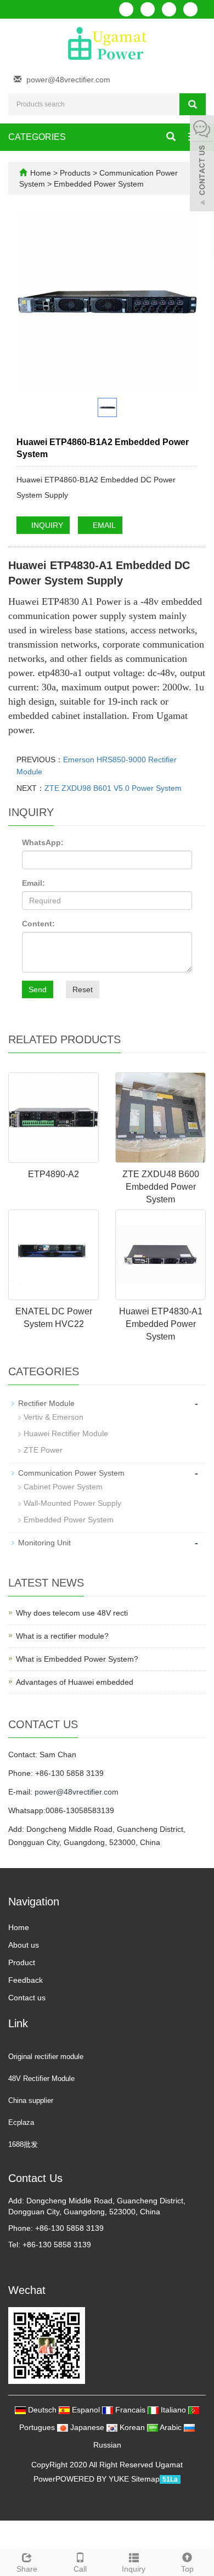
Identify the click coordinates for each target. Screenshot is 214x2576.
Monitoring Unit (44, 1543)
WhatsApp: (43, 842)
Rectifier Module (46, 1403)
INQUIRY (46, 525)
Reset (83, 989)
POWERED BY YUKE (93, 2479)
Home (41, 173)
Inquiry (134, 2569)
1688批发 (23, 2144)
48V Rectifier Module (41, 2079)
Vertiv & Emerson (54, 1417)
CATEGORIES (37, 137)
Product (22, 1962)
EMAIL (103, 525)
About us (24, 1945)
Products (76, 173)
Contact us (27, 1998)
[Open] (202, 165)
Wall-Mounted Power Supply (72, 1503)
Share (27, 2569)
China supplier (31, 2100)
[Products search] (193, 104)
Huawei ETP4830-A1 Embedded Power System (161, 1324)
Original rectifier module (46, 2057)
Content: (38, 924)
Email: (33, 883)
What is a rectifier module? (62, 1636)
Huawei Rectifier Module (66, 1433)
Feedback (26, 1980)
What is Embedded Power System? (77, 1659)
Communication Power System (71, 1473)
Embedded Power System (98, 184)
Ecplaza (21, 2122)
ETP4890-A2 (54, 1174)
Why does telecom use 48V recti (72, 1613)
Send (38, 989)
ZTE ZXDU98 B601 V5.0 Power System (113, 788)
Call (80, 2569)
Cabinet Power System (63, 1487)
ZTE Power (43, 1450)
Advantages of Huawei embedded (75, 1682)
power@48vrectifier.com (68, 80)
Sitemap (145, 2479)
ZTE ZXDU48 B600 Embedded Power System (161, 1187)
